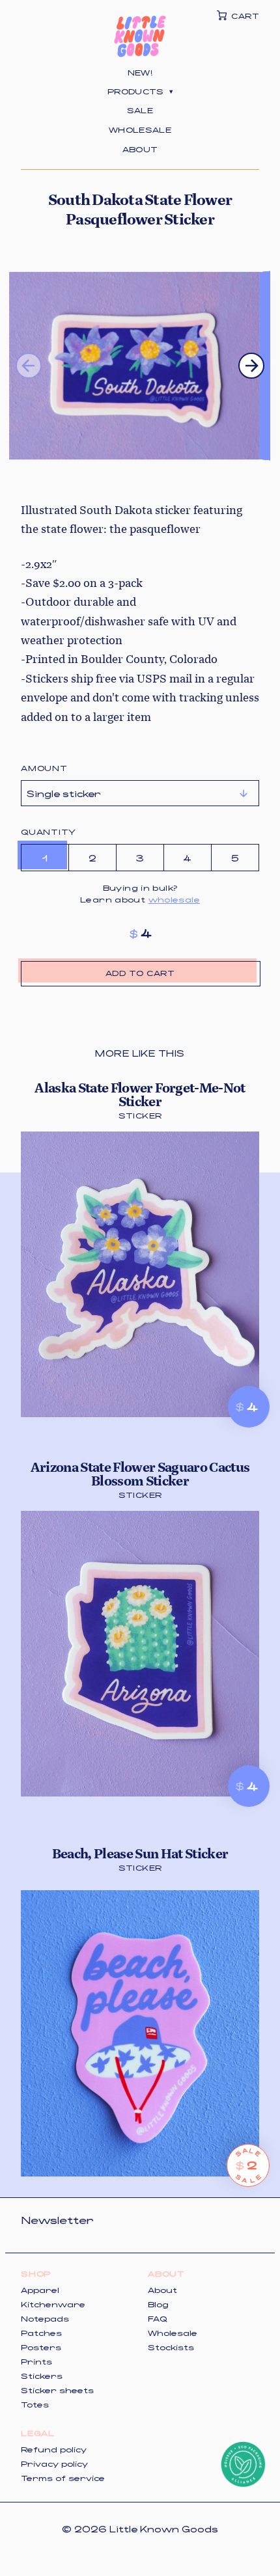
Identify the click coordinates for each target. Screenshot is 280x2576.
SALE (140, 110)
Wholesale (140, 129)
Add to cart (140, 973)
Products (140, 91)
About (140, 149)
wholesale (174, 899)
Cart (245, 16)
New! (140, 72)
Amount (44, 768)
